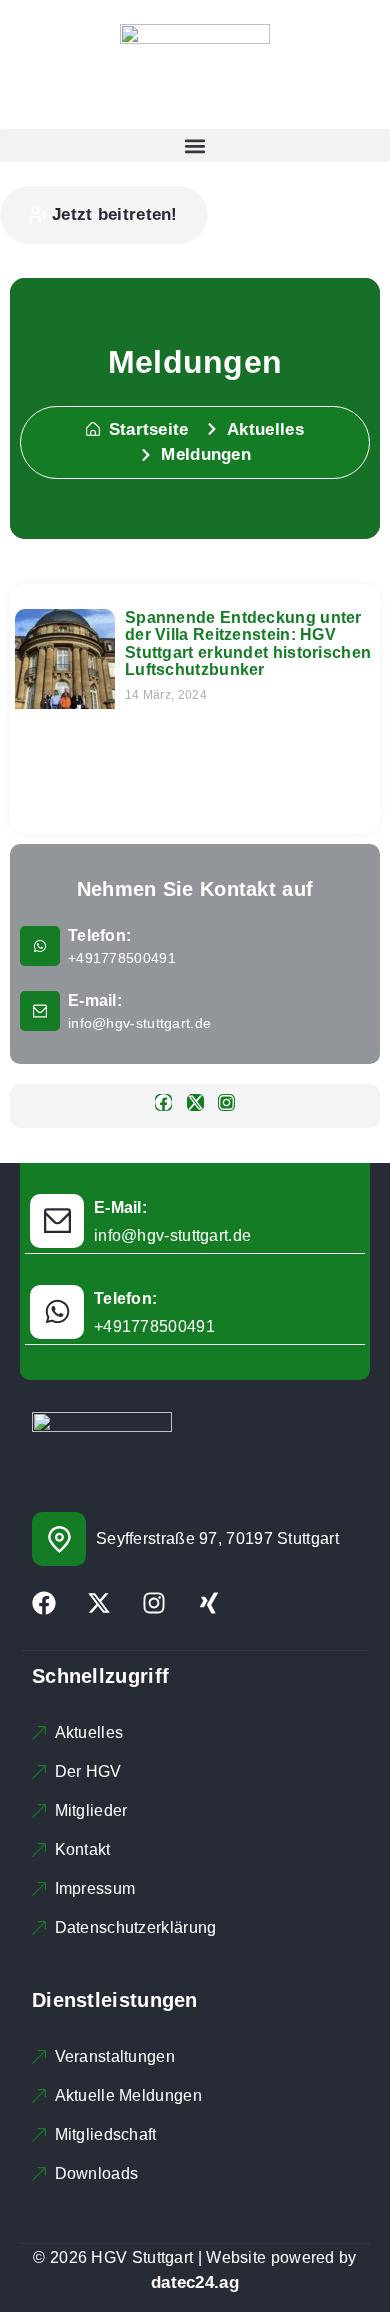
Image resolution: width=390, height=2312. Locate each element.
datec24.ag (195, 2282)
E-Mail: (120, 1207)
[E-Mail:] (57, 1221)
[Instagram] (226, 1102)
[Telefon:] (40, 946)
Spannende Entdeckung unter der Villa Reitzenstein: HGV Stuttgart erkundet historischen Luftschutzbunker (248, 644)
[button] (195, 145)
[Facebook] (163, 1102)
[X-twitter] (195, 1102)
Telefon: (99, 935)
